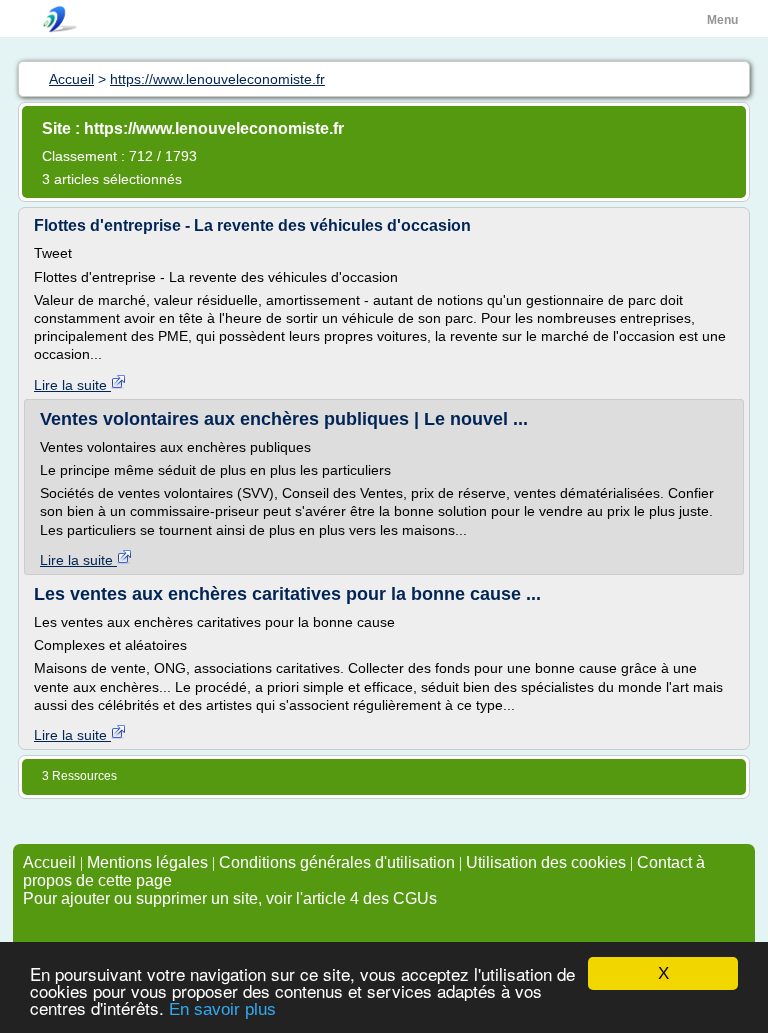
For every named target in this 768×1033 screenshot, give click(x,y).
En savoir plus (222, 1009)
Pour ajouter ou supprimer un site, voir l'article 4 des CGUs (230, 898)
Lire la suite (72, 385)
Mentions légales (147, 862)
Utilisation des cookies (546, 862)
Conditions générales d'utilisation (337, 862)
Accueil (49, 862)
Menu (722, 20)
